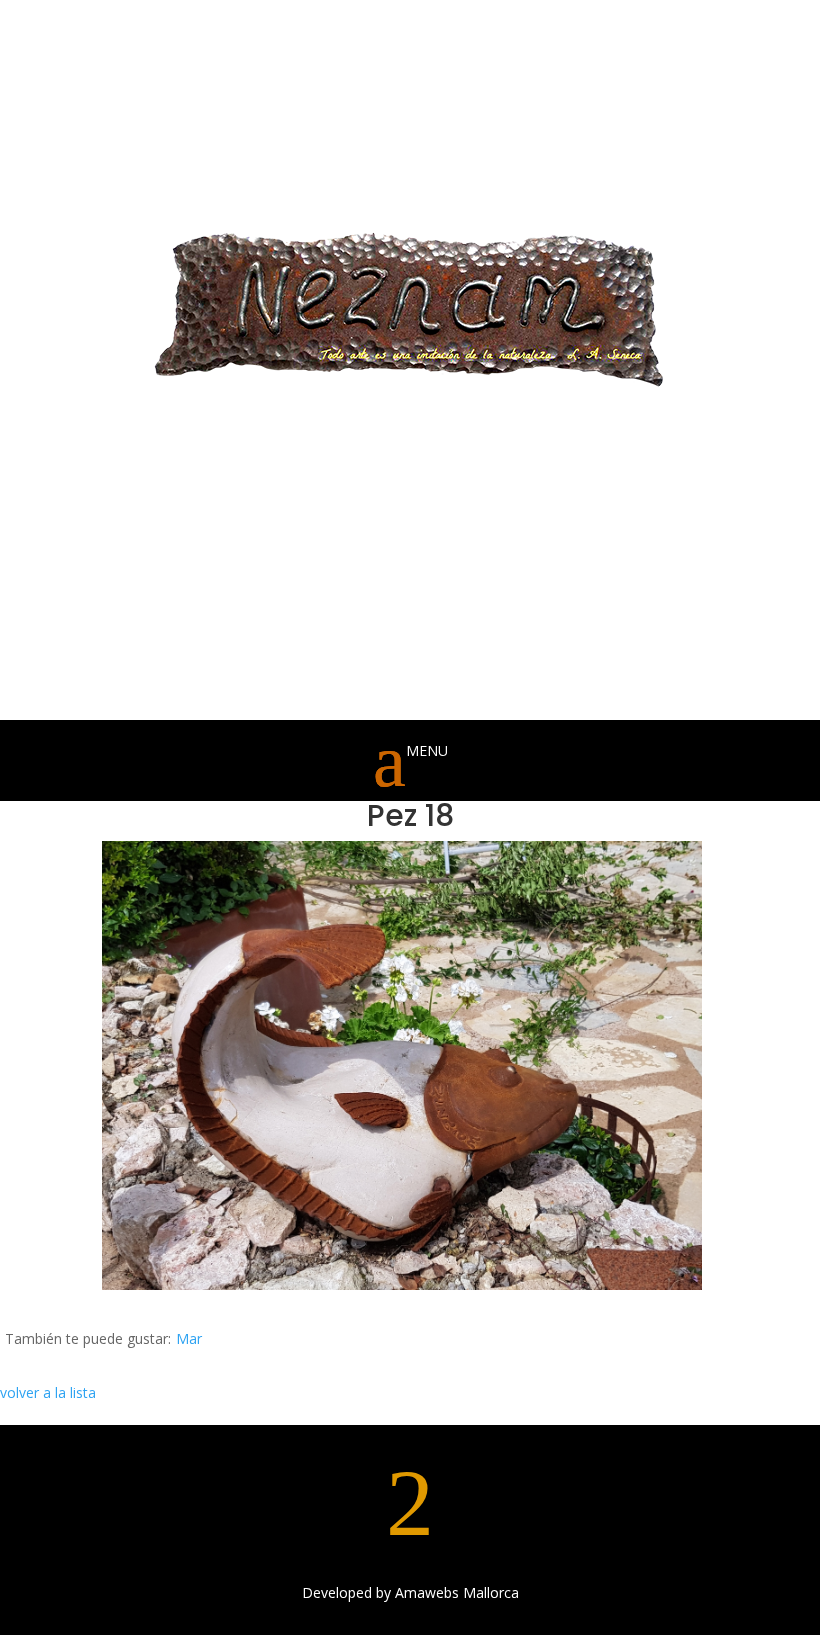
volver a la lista (48, 1392)
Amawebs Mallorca (457, 1592)
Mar (189, 1338)
